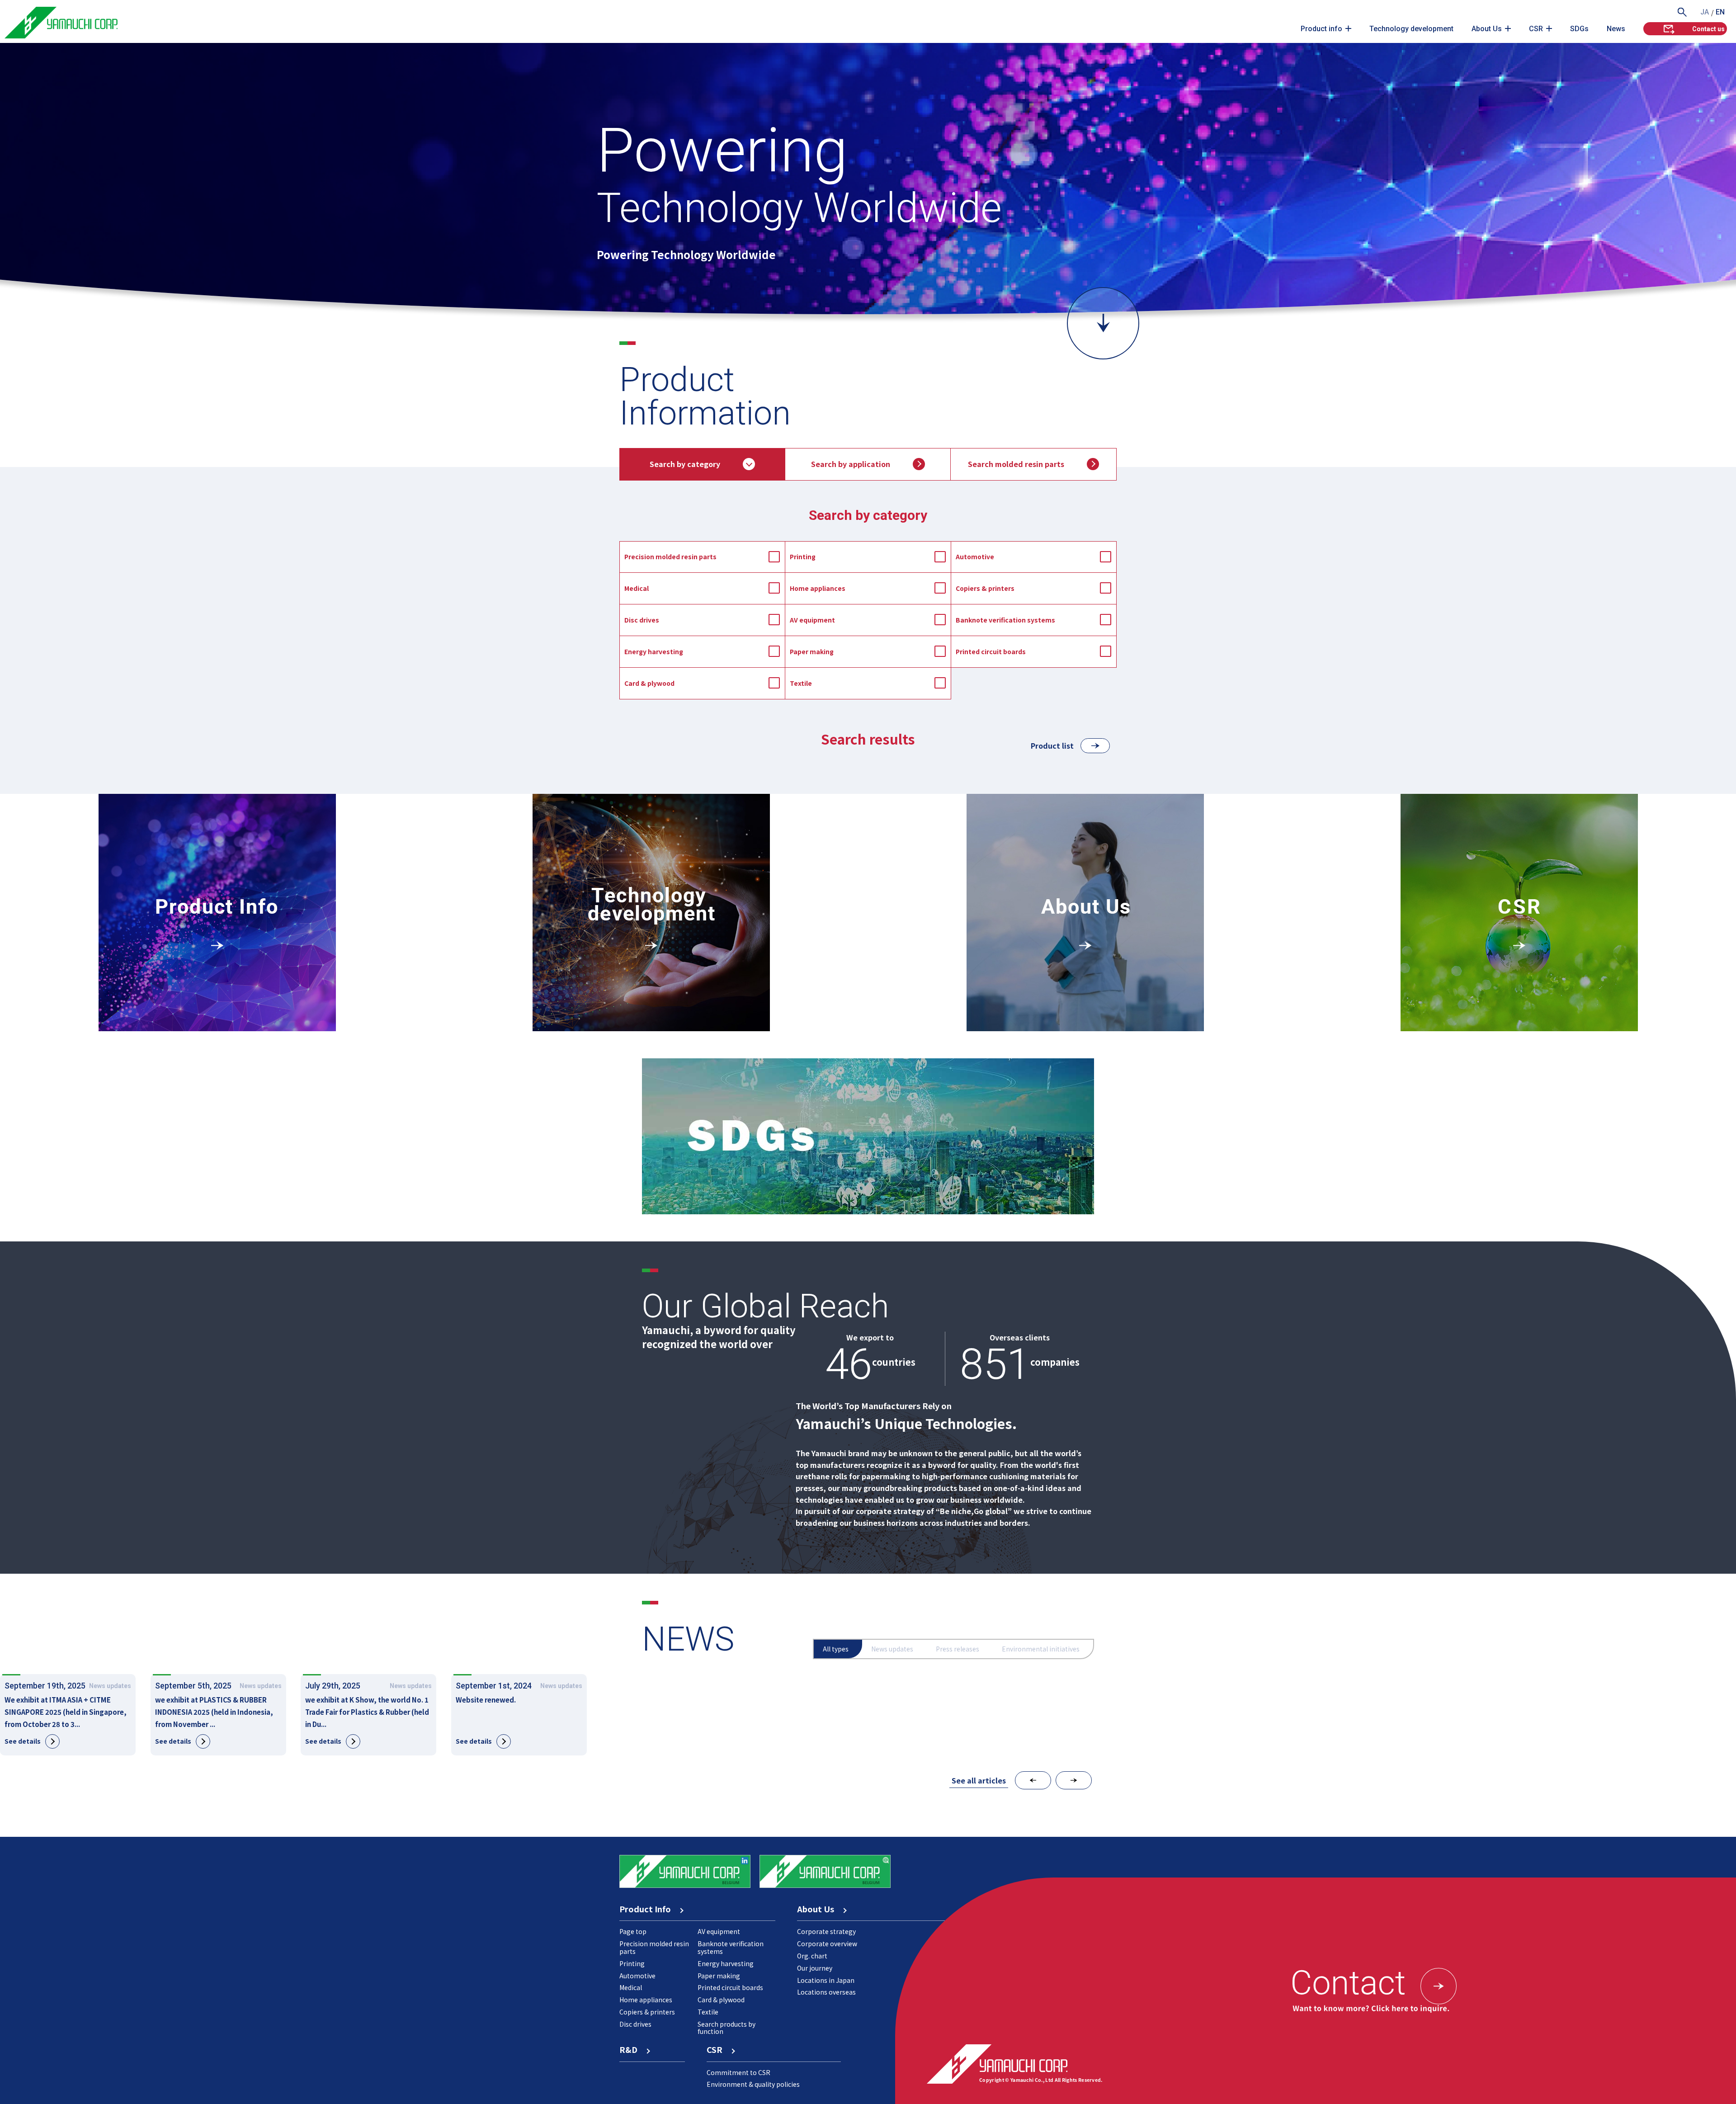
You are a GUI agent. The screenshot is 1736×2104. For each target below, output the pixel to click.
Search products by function (726, 2028)
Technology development (1411, 29)
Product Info (649, 1909)
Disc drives (642, 620)
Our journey (815, 1968)
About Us (1487, 29)
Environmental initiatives (1041, 1649)
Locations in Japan (826, 1980)
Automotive (975, 557)
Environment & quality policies (753, 2084)
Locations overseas (826, 1992)
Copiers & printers (985, 588)
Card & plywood (649, 683)
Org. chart (812, 1956)
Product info (1321, 29)
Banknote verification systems (1005, 620)
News (1616, 29)
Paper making (812, 651)
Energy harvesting (654, 651)
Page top (633, 1931)
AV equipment (812, 620)
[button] (1033, 1780)
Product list (1052, 745)
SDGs (1579, 29)
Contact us (1708, 29)
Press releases (958, 1649)
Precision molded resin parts (670, 557)
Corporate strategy (826, 1931)
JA (1705, 12)
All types (836, 1649)
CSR (1536, 29)
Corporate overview (827, 1944)
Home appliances (818, 588)
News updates (892, 1649)
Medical (637, 588)
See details (23, 1741)
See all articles (979, 1780)
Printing (803, 557)
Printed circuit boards (991, 651)
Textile (801, 683)
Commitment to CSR (738, 2072)
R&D (632, 2049)
